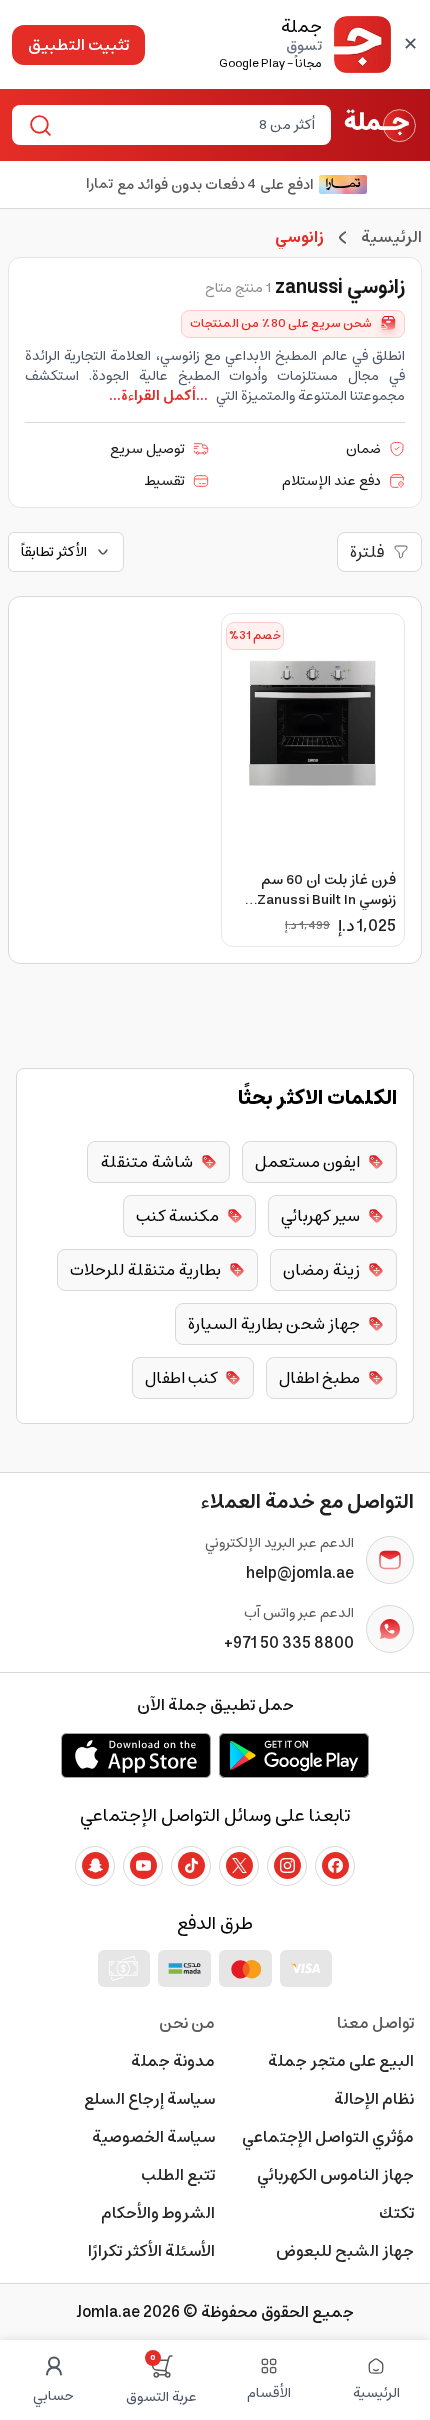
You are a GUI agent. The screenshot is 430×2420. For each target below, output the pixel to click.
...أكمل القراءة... (158, 396)
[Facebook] (335, 1866)
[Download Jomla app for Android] (294, 1755)
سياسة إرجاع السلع (149, 2099)
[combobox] (188, 125)
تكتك (396, 2213)
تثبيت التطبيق (78, 45)
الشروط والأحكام (158, 2213)
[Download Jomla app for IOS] (136, 1755)
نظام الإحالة (374, 2099)
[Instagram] (287, 1866)
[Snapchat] (95, 1866)
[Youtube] (143, 1866)
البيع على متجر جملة (341, 2061)
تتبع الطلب (178, 2175)
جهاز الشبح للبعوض (345, 2251)
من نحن (187, 2023)
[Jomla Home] (380, 125)
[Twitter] (239, 1866)
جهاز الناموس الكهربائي (335, 2175)
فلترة (367, 552)
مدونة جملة (173, 2061)
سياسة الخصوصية (153, 2137)
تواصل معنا (375, 2023)
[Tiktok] (191, 1866)
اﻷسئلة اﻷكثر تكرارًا (151, 2251)
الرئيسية (391, 237)
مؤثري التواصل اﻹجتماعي (328, 2137)
